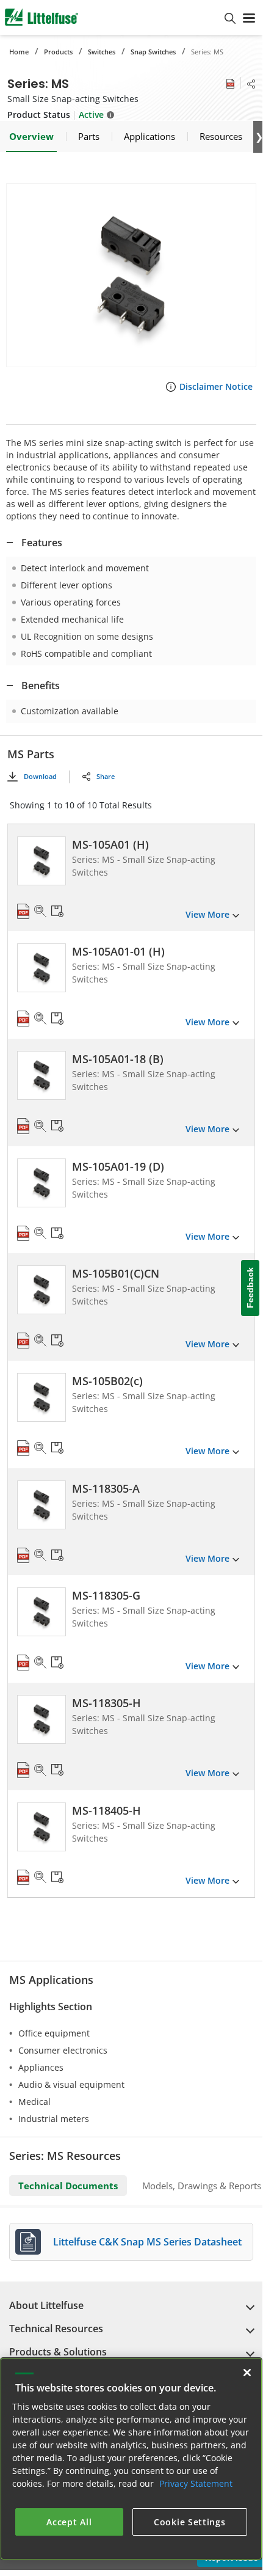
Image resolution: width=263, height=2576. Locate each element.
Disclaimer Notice (216, 386)
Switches (102, 52)
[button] (131, 275)
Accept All (69, 2522)
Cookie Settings (190, 2522)
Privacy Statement (196, 2483)
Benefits (41, 686)
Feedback (250, 1288)
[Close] (247, 2373)
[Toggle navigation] (249, 17)
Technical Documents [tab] (68, 2186)
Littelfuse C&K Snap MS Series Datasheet (147, 2242)
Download (40, 776)
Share (106, 776)
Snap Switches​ (153, 52)
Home (19, 52)
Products (58, 52)
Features (42, 543)
